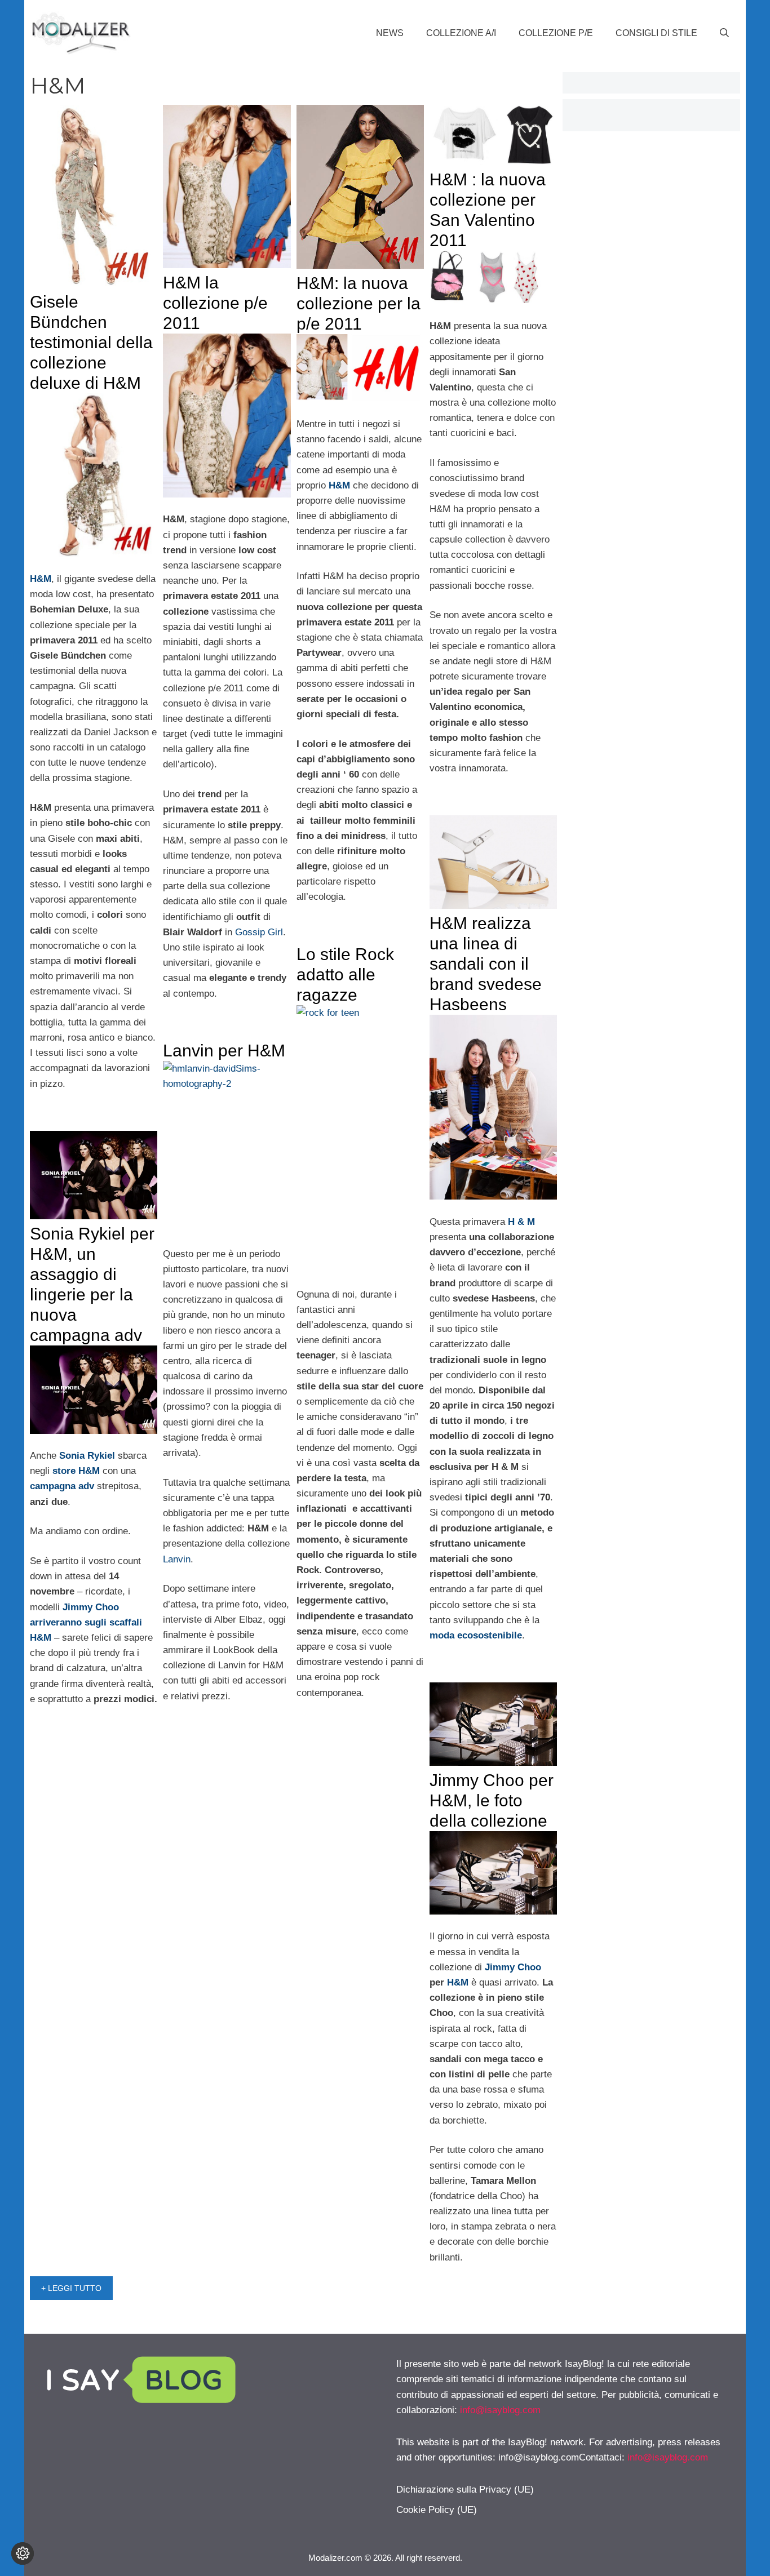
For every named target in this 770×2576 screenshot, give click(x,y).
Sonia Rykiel (87, 1456)
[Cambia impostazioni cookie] (23, 2553)
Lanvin (177, 1559)
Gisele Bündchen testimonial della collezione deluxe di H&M (91, 342)
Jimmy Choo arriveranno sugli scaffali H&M (86, 1622)
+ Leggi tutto (71, 2288)
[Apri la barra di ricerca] (724, 33)
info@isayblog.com (500, 2410)
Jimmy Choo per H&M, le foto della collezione (492, 1800)
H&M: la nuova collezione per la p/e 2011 (359, 303)
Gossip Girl (259, 932)
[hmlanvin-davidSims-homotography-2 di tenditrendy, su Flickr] (227, 1146)
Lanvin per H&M (224, 1051)
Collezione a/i (461, 33)
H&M (458, 1982)
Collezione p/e (556, 33)
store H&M (76, 1471)
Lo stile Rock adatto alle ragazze (345, 974)
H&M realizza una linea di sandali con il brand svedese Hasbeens (486, 964)
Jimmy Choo (513, 1967)
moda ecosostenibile (476, 1635)
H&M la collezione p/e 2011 (215, 303)
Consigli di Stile (656, 33)
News (390, 33)
